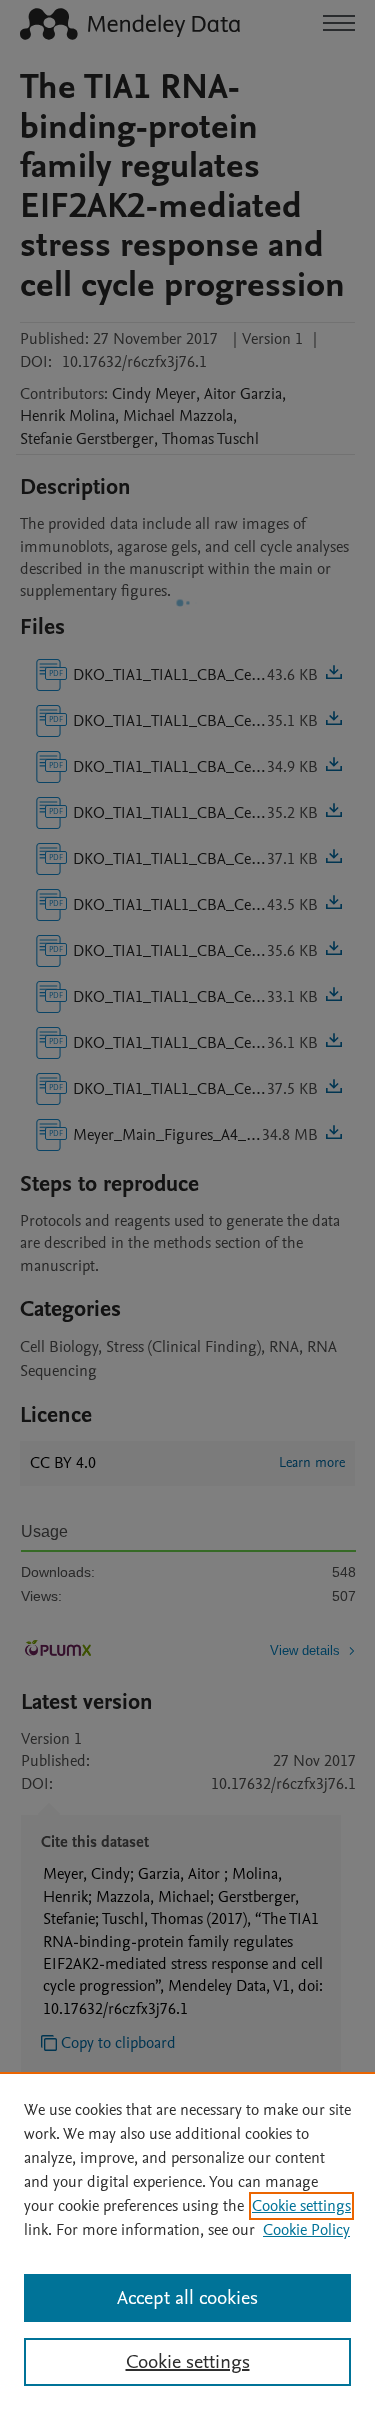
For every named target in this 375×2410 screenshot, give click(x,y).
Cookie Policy (306, 2230)
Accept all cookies (187, 2298)
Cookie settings (301, 2206)
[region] (187, 2241)
